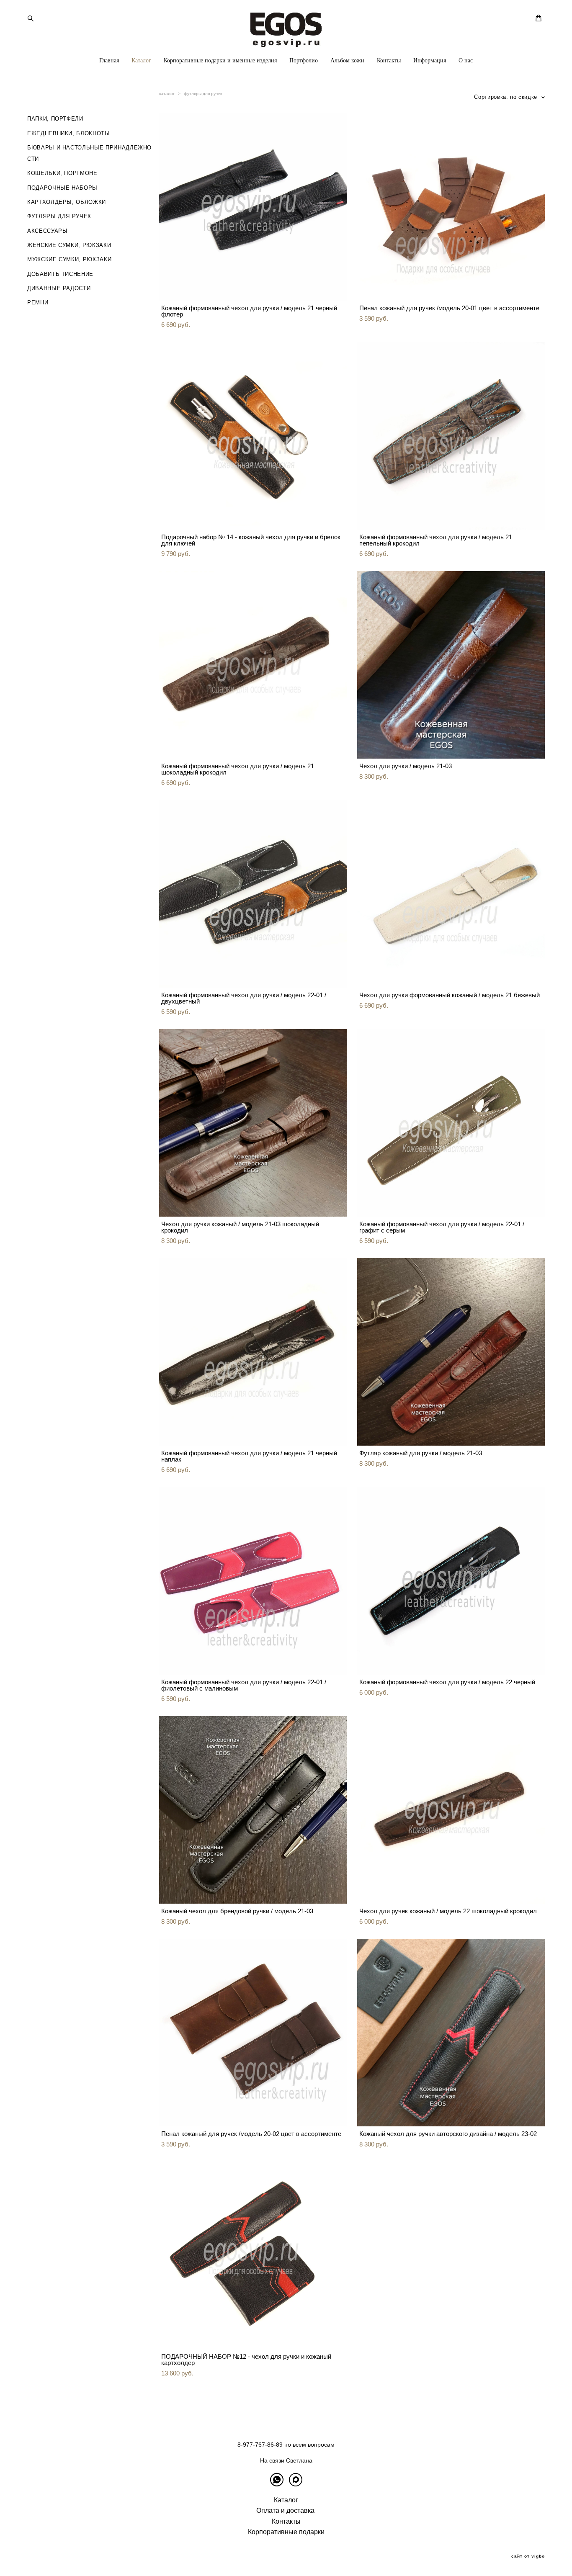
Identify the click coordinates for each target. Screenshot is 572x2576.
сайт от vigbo (528, 2556)
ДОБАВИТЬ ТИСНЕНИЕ (60, 274)
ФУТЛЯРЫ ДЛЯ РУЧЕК (59, 216)
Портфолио (304, 60)
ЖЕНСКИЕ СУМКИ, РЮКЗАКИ (69, 245)
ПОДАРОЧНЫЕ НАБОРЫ (62, 188)
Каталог (141, 60)
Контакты (389, 60)
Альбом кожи (347, 60)
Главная (109, 60)
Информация (430, 60)
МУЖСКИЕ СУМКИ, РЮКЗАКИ (69, 259)
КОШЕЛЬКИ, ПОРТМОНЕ (62, 173)
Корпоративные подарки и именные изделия (220, 60)
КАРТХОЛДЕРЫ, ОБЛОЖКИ (67, 202)
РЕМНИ (38, 302)
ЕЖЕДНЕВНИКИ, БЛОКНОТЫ (69, 133)
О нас (466, 60)
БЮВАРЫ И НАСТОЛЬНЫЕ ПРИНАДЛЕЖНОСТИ (89, 153)
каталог (167, 94)
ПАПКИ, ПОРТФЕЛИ (55, 119)
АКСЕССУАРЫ (48, 231)
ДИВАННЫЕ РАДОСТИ (59, 288)
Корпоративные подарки (286, 2532)
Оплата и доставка (285, 2510)
